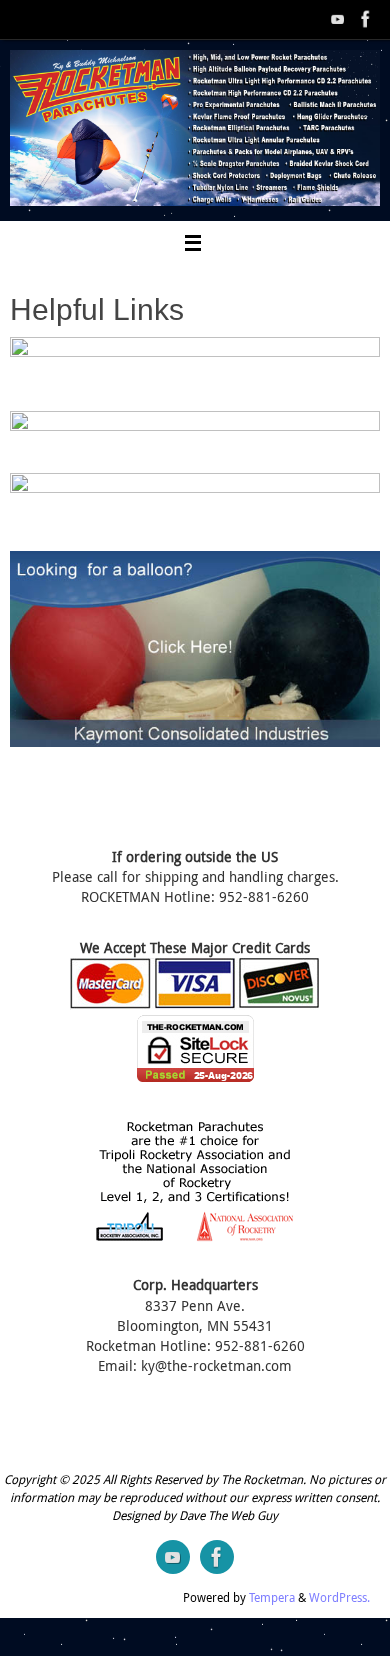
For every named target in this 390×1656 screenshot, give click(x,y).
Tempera (272, 1597)
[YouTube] (338, 19)
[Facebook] (366, 19)
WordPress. (339, 1597)
